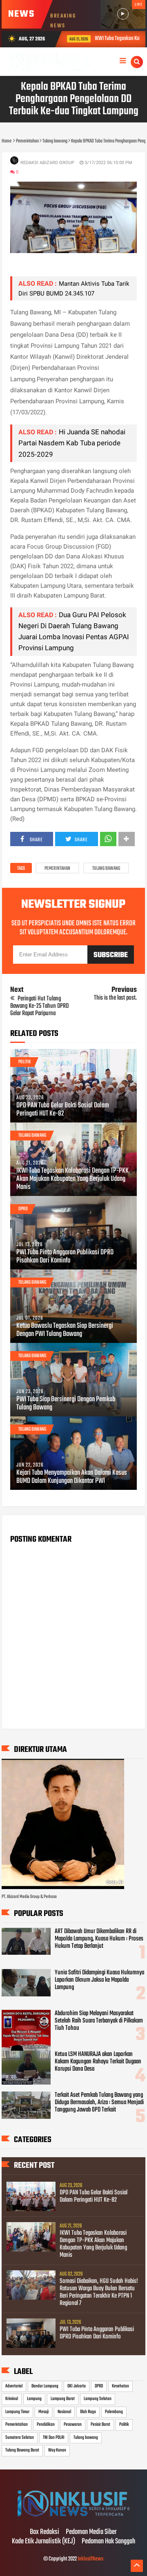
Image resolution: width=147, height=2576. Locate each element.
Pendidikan (46, 2425)
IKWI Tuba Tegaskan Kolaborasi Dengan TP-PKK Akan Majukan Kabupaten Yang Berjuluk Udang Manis (72, 1179)
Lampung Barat (63, 2399)
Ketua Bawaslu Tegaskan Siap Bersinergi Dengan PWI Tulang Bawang (65, 1330)
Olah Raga (88, 2412)
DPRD (23, 1209)
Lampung (34, 2399)
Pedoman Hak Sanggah (108, 2542)
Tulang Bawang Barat (22, 2450)
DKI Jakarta (77, 2386)
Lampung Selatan (98, 2399)
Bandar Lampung (45, 2386)
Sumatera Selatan (20, 2438)
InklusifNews (90, 2559)
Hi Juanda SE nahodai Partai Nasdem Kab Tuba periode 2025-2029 (72, 443)
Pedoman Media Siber (91, 2532)
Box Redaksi (45, 2532)
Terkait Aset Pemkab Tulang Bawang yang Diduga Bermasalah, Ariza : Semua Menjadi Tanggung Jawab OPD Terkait (99, 2103)
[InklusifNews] (73, 2515)
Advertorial (14, 2386)
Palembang (114, 2412)
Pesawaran (73, 2425)
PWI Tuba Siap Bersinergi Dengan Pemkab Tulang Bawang (66, 1404)
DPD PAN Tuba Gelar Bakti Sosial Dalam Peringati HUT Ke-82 (63, 1110)
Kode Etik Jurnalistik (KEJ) (43, 2542)
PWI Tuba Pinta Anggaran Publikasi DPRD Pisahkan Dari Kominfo (65, 1257)
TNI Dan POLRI (54, 2438)
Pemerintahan (57, 869)
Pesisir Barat (100, 2425)
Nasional (64, 2412)
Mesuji (43, 2412)
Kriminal (12, 2399)
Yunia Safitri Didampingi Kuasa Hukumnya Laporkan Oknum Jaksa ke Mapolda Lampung (99, 1980)
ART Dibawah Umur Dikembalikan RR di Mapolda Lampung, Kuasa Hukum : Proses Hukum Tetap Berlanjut (99, 1939)
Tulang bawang (106, 869)
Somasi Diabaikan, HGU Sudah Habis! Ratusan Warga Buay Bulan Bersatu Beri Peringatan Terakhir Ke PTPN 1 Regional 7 (99, 2292)
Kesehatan (120, 2386)
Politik (24, 1062)
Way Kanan (57, 2450)
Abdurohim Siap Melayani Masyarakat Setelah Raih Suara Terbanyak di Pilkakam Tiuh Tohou (99, 2021)
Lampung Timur (17, 2412)
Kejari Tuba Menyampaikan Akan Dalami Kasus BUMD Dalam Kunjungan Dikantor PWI (72, 1477)
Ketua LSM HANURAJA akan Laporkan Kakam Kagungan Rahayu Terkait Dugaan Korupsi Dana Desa (98, 2062)
